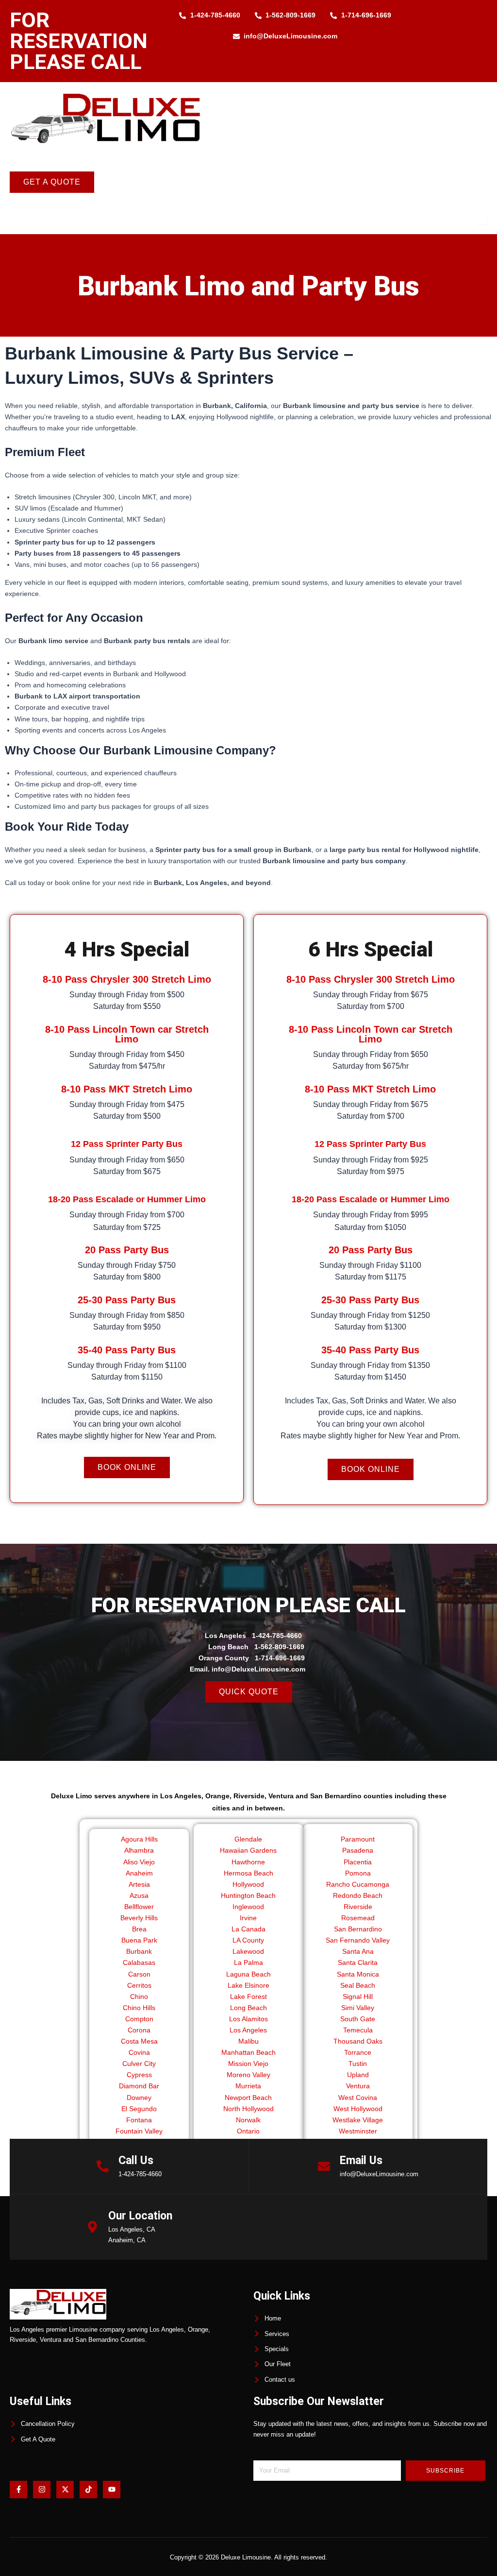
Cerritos (139, 1985)
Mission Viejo (248, 2064)
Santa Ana (358, 1951)
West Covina (358, 2098)
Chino (139, 1996)
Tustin (358, 2064)
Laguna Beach (248, 1974)
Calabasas (139, 1962)
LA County (248, 1940)
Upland (358, 2075)
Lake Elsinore (248, 1985)
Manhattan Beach (248, 2052)
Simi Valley (358, 2008)
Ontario (248, 2131)
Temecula (358, 2030)
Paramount (358, 1839)
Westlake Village (358, 2120)
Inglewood (248, 1907)
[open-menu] (482, 220)
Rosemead (358, 1918)
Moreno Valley (248, 2075)
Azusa (139, 1895)
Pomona (358, 1873)
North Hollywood (248, 2109)
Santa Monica (358, 1974)
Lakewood (248, 1951)
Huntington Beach (248, 1895)
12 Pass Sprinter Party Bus (127, 1144)
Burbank (139, 1951)
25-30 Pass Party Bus (127, 1300)
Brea (139, 1929)
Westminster (358, 2131)
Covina (139, 2052)
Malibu (248, 2041)
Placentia (358, 1862)
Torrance (358, 2052)
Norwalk (248, 2120)
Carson (139, 1974)
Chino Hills (139, 2008)
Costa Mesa (139, 2041)
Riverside (358, 1907)
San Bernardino (358, 1929)
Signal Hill (358, 1996)
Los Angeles (248, 2030)
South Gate (358, 2019)
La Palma (248, 1962)
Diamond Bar (139, 2086)
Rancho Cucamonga (358, 1884)
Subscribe (445, 2471)
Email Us (361, 2160)
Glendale (248, 1839)
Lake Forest (248, 1996)
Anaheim (139, 1873)
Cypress (139, 2075)
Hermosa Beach (248, 1873)
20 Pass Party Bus (127, 1250)
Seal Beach (358, 1985)
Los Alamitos (248, 2019)
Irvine (248, 1918)
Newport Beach (248, 2098)
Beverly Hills (139, 1918)
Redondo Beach (358, 1895)
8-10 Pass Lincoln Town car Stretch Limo (127, 1034)
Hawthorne (248, 1862)
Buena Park (139, 1940)
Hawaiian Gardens (248, 1850)
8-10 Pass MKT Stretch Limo (127, 1089)
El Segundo (139, 2109)
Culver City (139, 2064)
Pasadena (358, 1850)
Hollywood (248, 1884)
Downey (139, 2098)
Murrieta (248, 2086)
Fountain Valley (139, 2131)
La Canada (248, 1929)
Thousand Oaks (358, 2041)
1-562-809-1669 (279, 1647)
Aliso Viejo (139, 1862)
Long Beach (248, 2008)
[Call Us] (103, 2166)
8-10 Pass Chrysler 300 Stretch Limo (127, 979)
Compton (139, 2019)
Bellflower (139, 1907)
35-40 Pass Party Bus (127, 1350)
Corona (139, 2030)
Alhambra (139, 1850)
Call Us (136, 2160)
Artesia (139, 1884)
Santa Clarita (358, 1962)
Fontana (139, 2120)
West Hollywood (358, 2109)
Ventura (358, 2086)
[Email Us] (324, 2166)
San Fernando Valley (358, 1940)
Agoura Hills (139, 1839)
